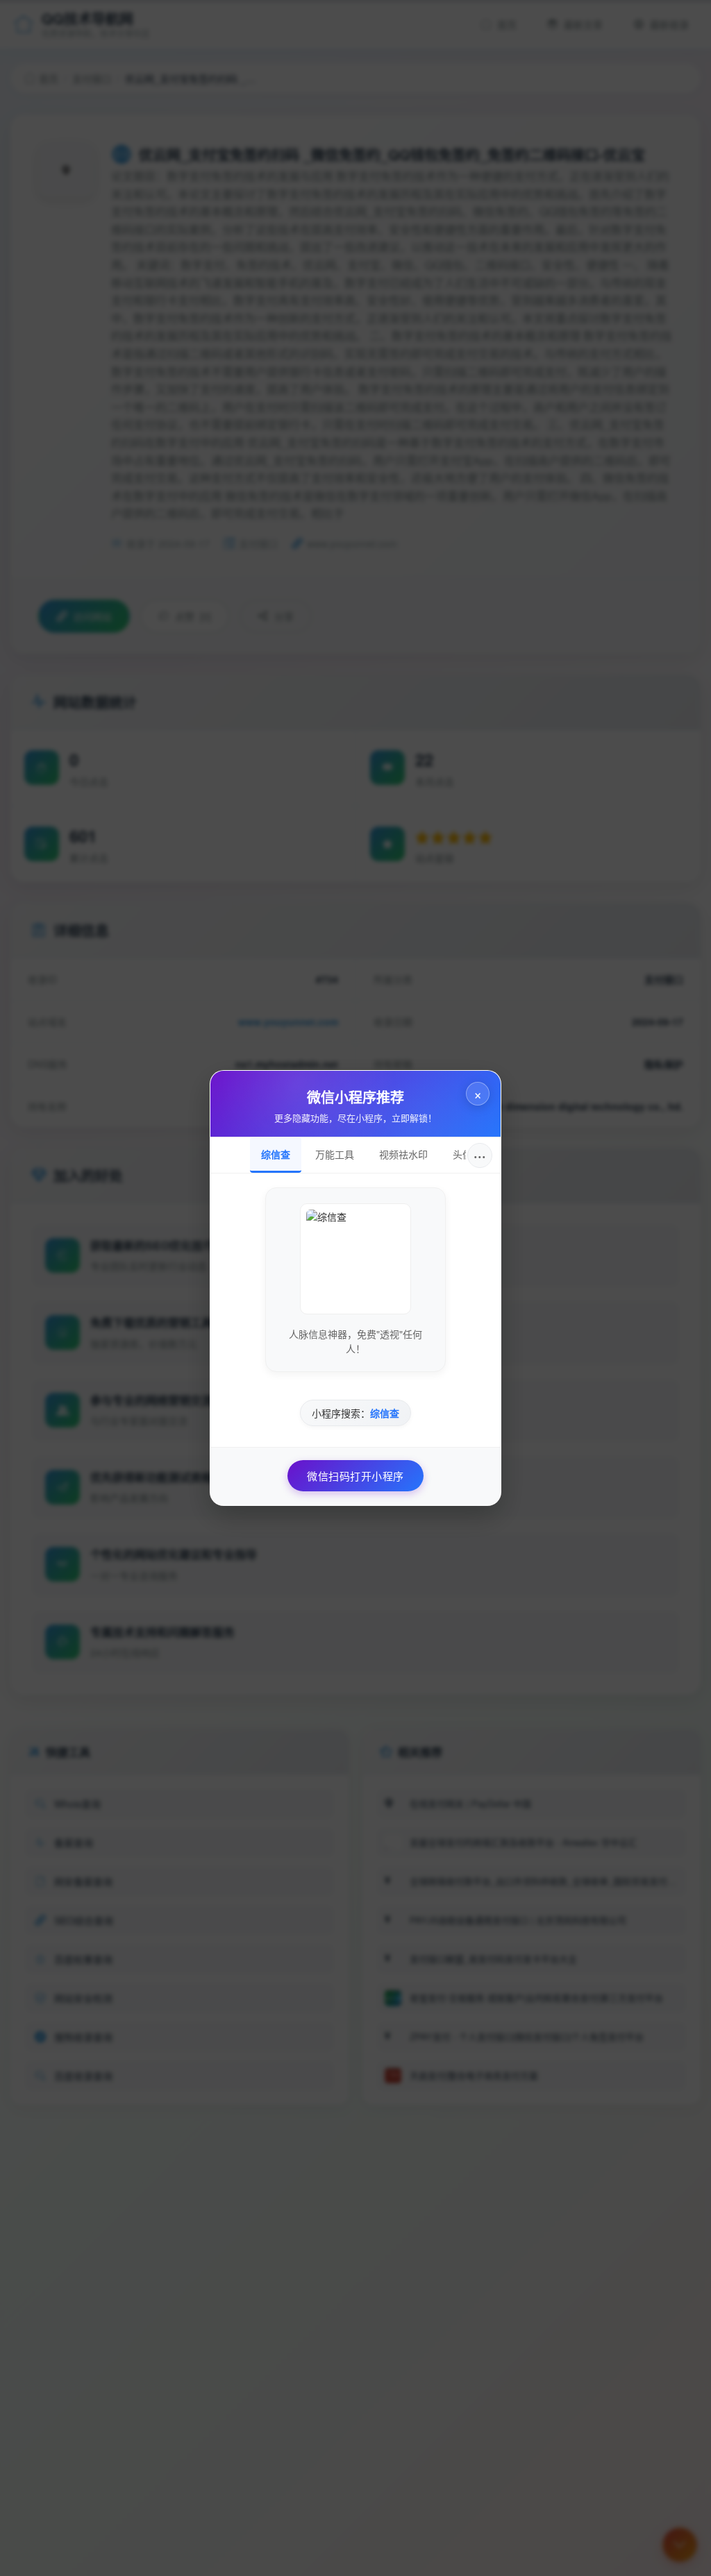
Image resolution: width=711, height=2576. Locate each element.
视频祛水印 (403, 1154)
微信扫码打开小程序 (355, 1476)
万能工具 (335, 1154)
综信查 (276, 1154)
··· (480, 1155)
